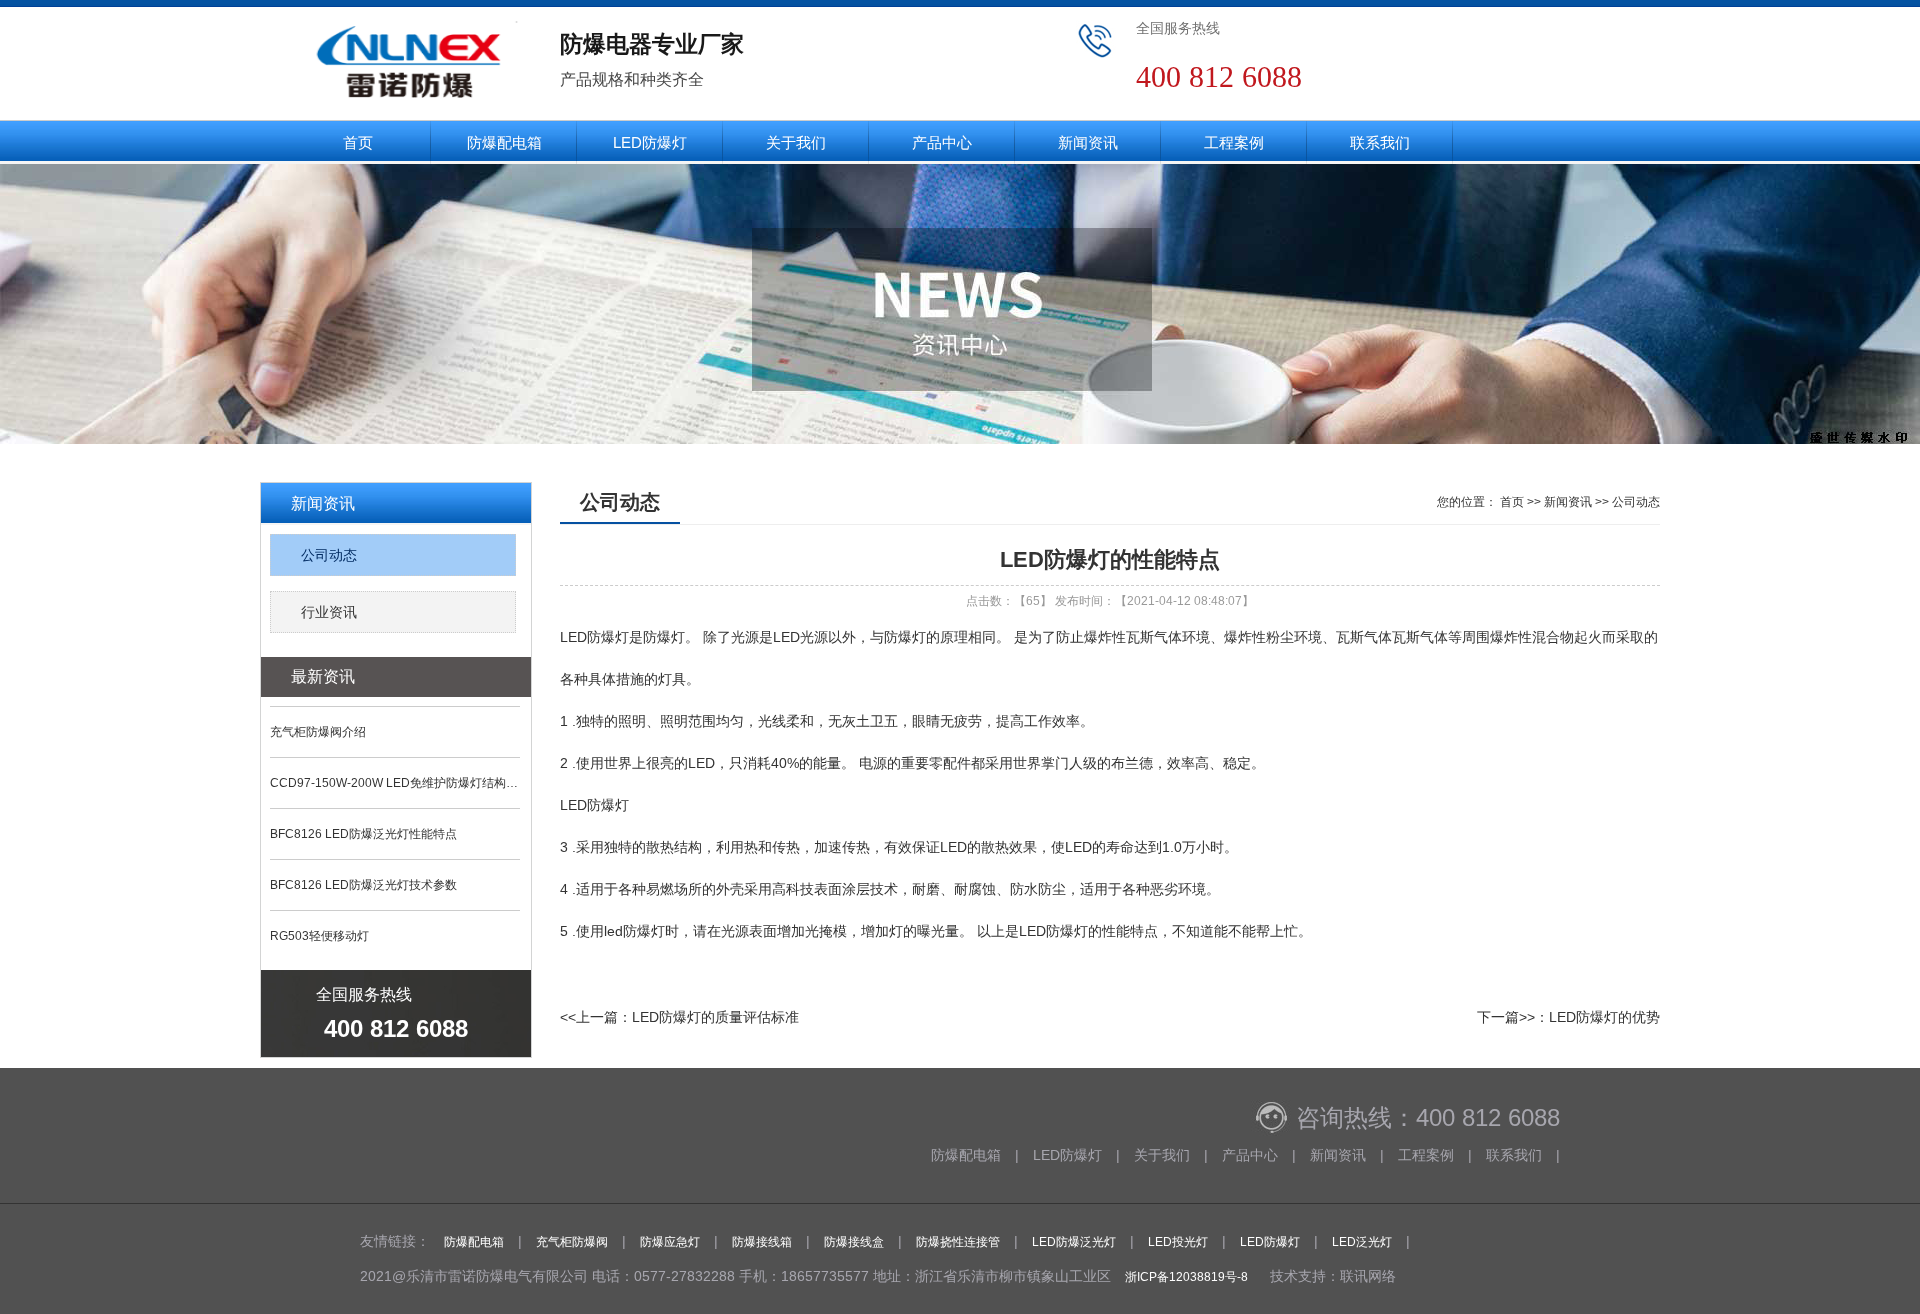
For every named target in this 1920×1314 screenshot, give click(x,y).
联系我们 (1380, 142)
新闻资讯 (1088, 142)
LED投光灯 (1178, 1242)
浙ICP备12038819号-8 (1186, 1277)
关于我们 (796, 142)
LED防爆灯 (650, 142)
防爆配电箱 (504, 142)
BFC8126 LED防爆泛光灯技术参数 (363, 885)
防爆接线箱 (762, 1242)
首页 (358, 142)
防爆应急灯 (670, 1242)
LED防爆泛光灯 (1074, 1242)
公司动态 (329, 555)
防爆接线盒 (854, 1242)
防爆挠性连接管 (958, 1242)
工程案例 (1234, 142)
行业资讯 (329, 612)
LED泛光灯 (1362, 1242)
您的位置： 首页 (1480, 502)
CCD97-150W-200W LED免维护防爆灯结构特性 (395, 783)
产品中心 (942, 142)
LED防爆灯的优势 (1604, 1017)
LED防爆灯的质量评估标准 (715, 1017)
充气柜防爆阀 (572, 1242)
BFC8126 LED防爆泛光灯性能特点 (363, 834)
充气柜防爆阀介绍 (318, 732)
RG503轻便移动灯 (319, 936)
